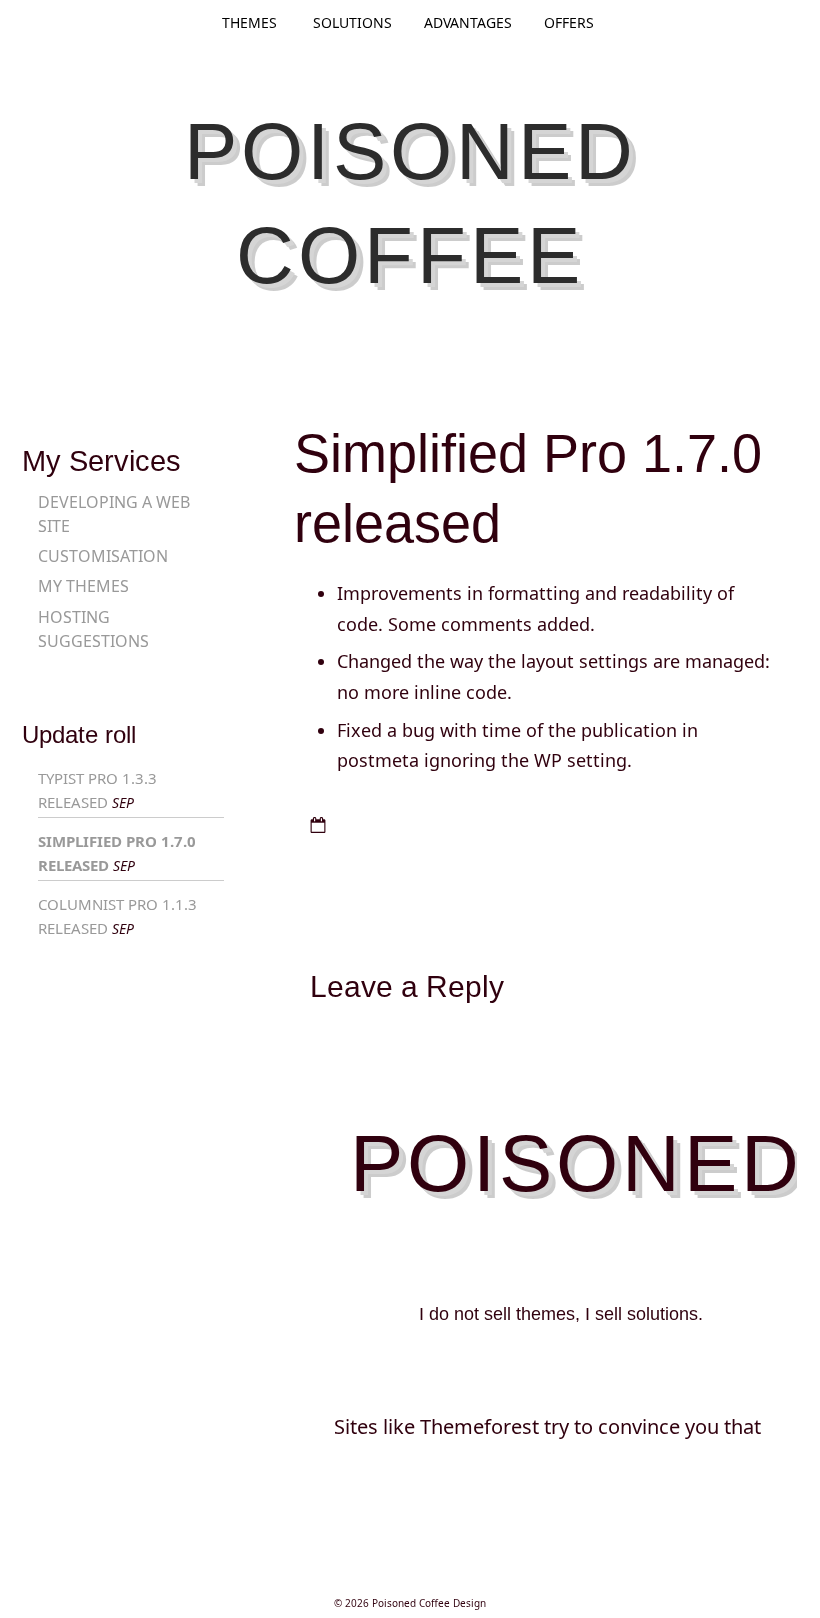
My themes (83, 586)
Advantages (468, 22)
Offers (569, 22)
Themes (249, 22)
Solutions (352, 22)
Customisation (103, 556)
